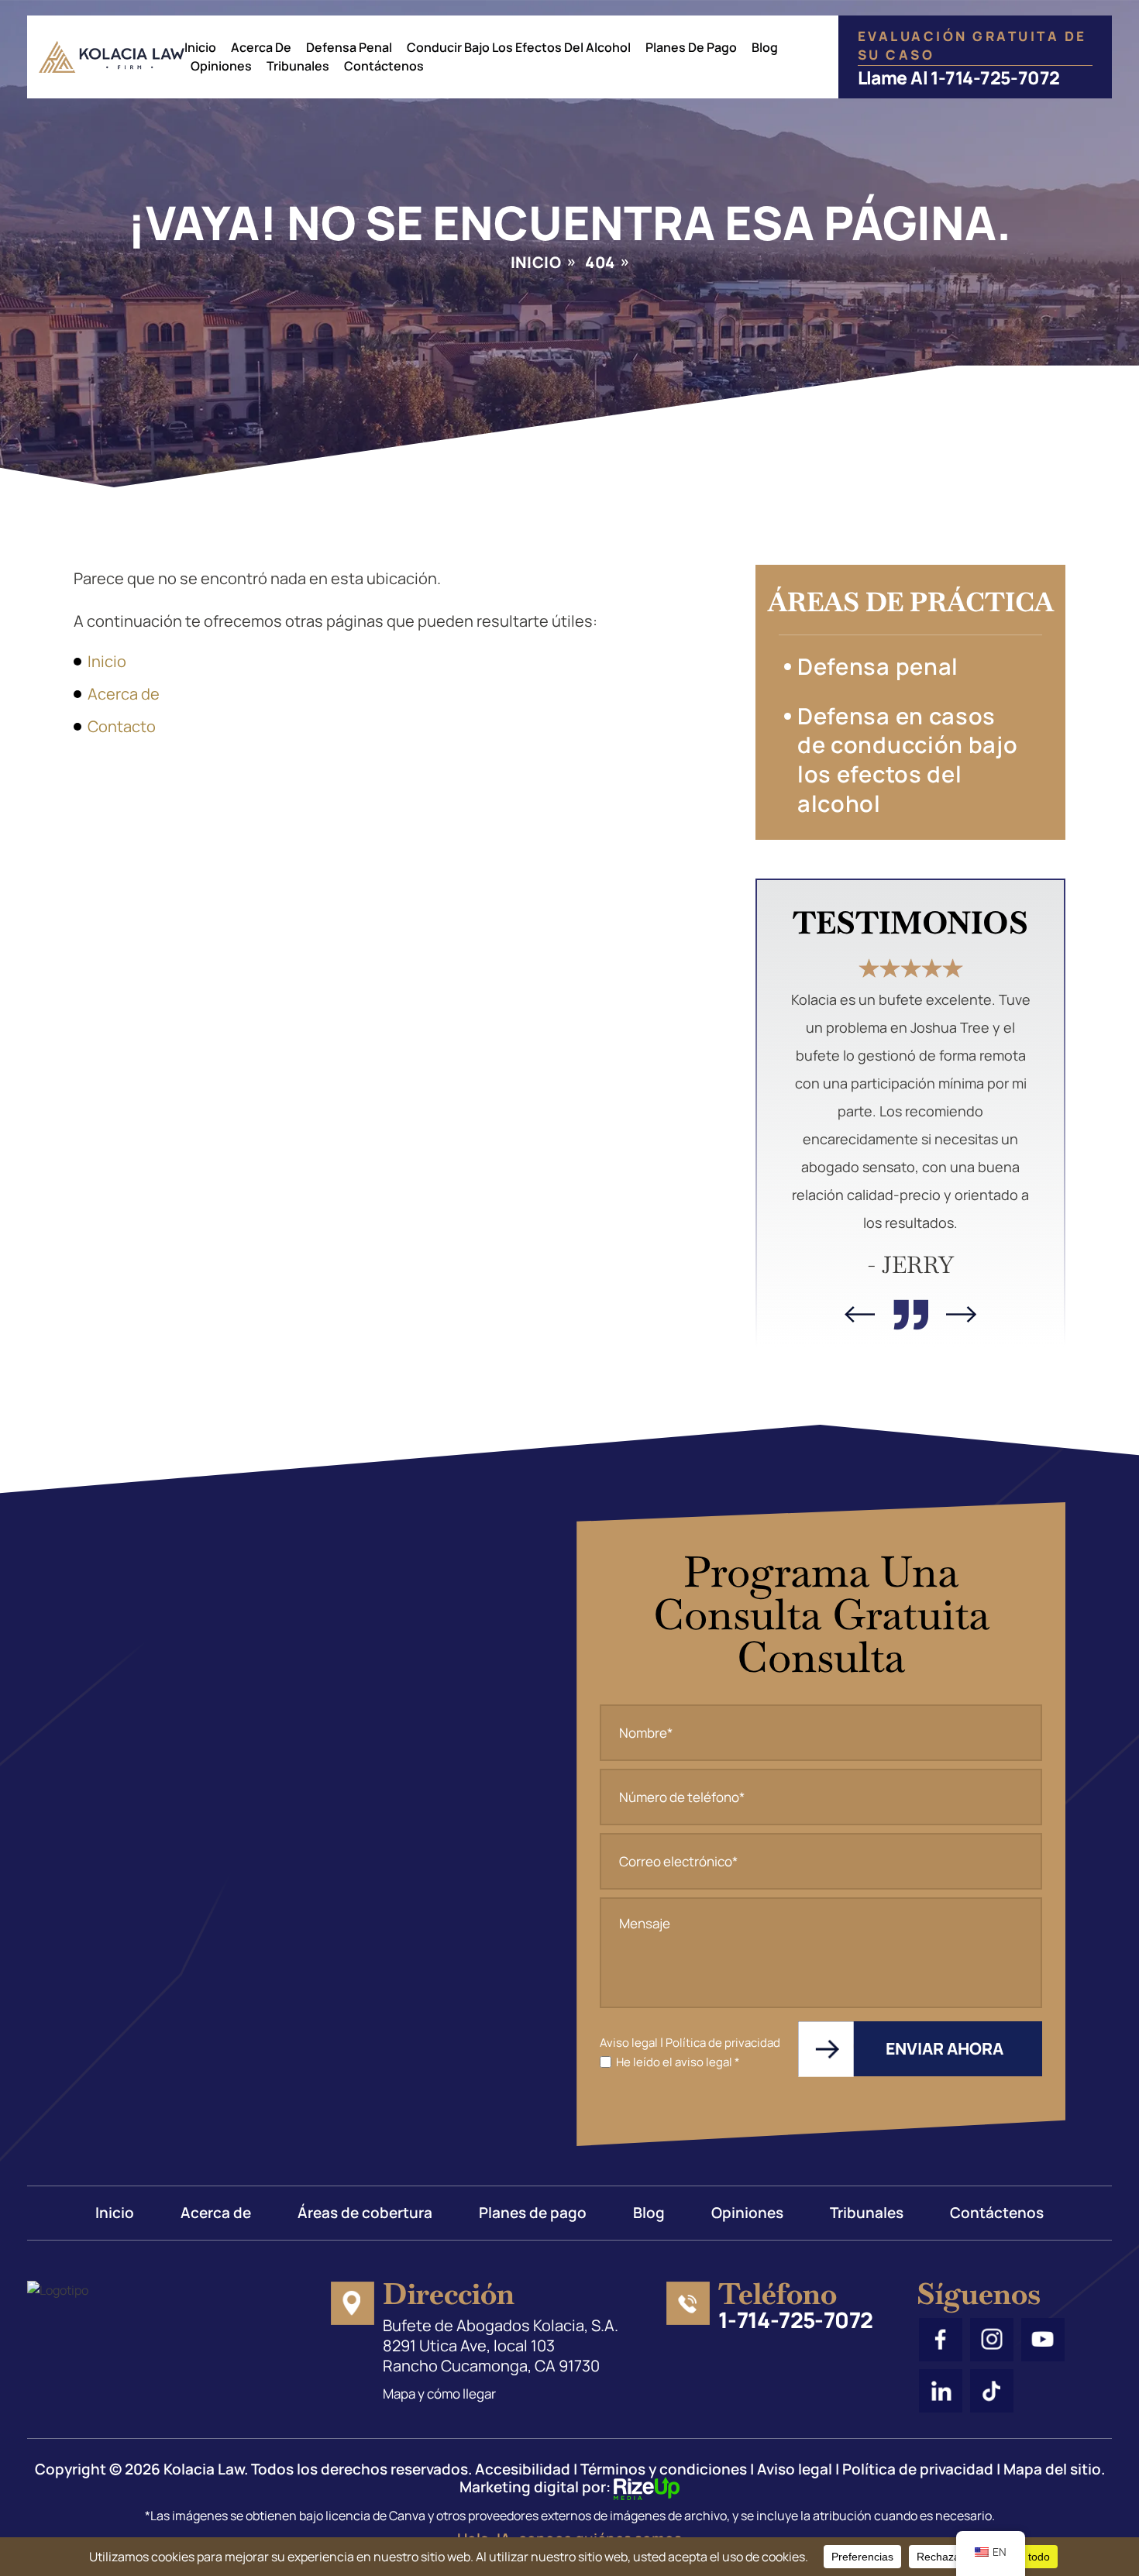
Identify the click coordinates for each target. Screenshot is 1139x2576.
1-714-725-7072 (796, 2320)
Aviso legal (629, 2043)
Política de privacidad (723, 2043)
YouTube (1043, 2340)
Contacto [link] (122, 726)
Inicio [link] (107, 661)
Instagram (992, 2340)
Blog (765, 47)
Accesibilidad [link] (523, 2469)
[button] (1027, 670)
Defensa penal (878, 666)
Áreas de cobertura (365, 2213)
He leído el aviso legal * (678, 2062)
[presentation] (860, 1314)
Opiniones (221, 66)
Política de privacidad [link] (918, 2469)
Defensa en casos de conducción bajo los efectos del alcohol (908, 760)
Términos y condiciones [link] (664, 2469)
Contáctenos (384, 66)
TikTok (992, 2391)
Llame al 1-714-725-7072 (959, 76)
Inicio (200, 47)
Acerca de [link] (124, 694)
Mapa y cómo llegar (439, 2394)
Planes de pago (691, 47)
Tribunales (298, 66)
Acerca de (261, 47)
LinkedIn (941, 2391)
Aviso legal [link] (795, 2469)
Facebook (941, 2340)
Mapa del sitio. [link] (1054, 2469)
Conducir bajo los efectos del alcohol (519, 47)
